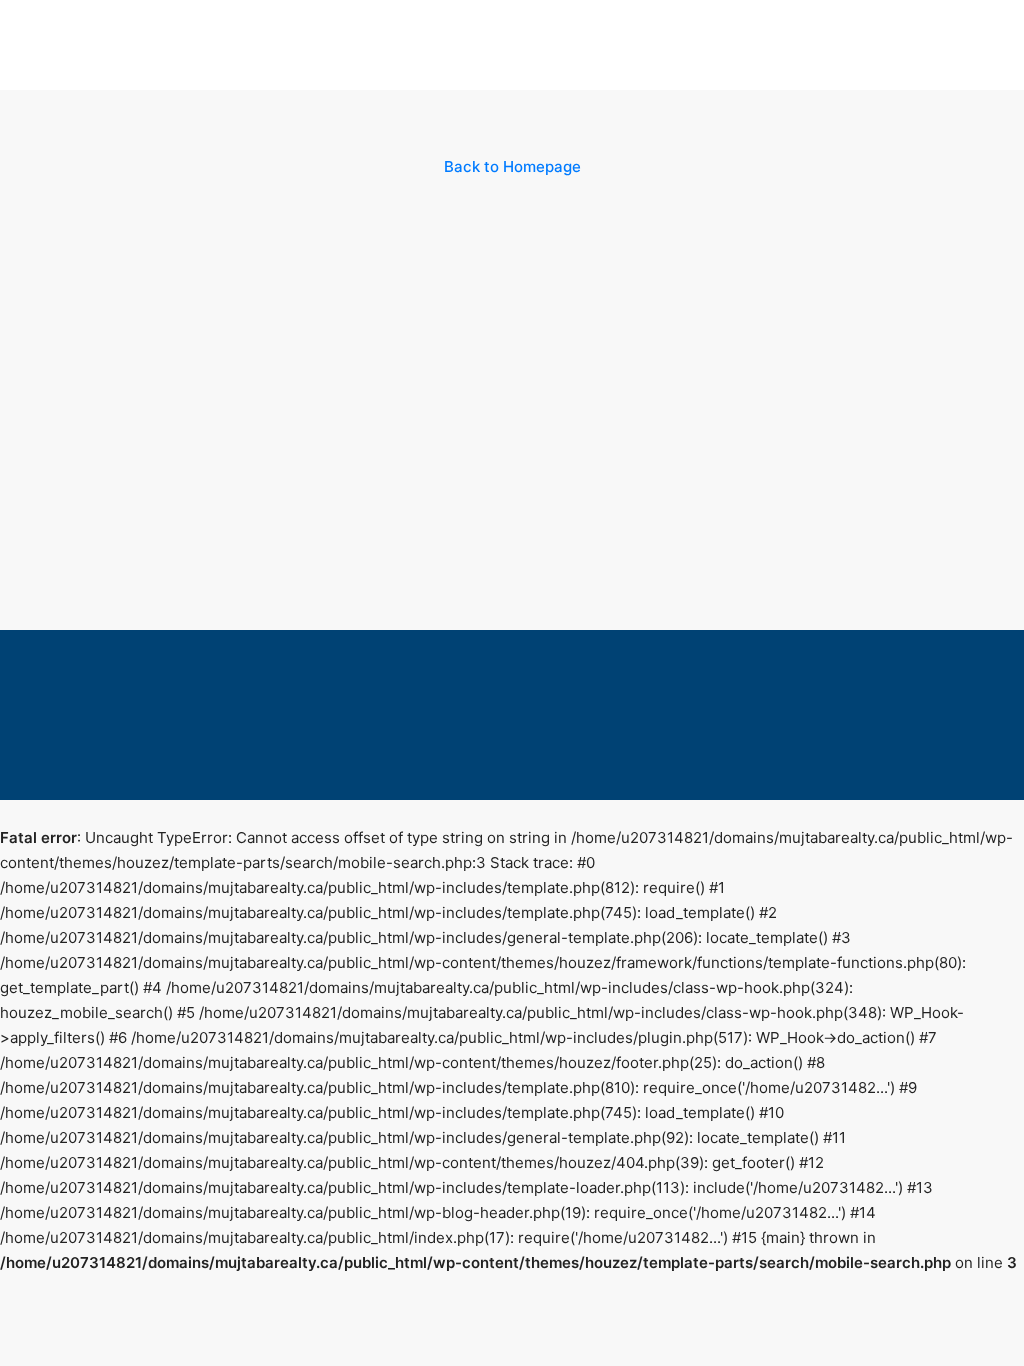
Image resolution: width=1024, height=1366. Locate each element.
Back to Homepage (512, 166)
